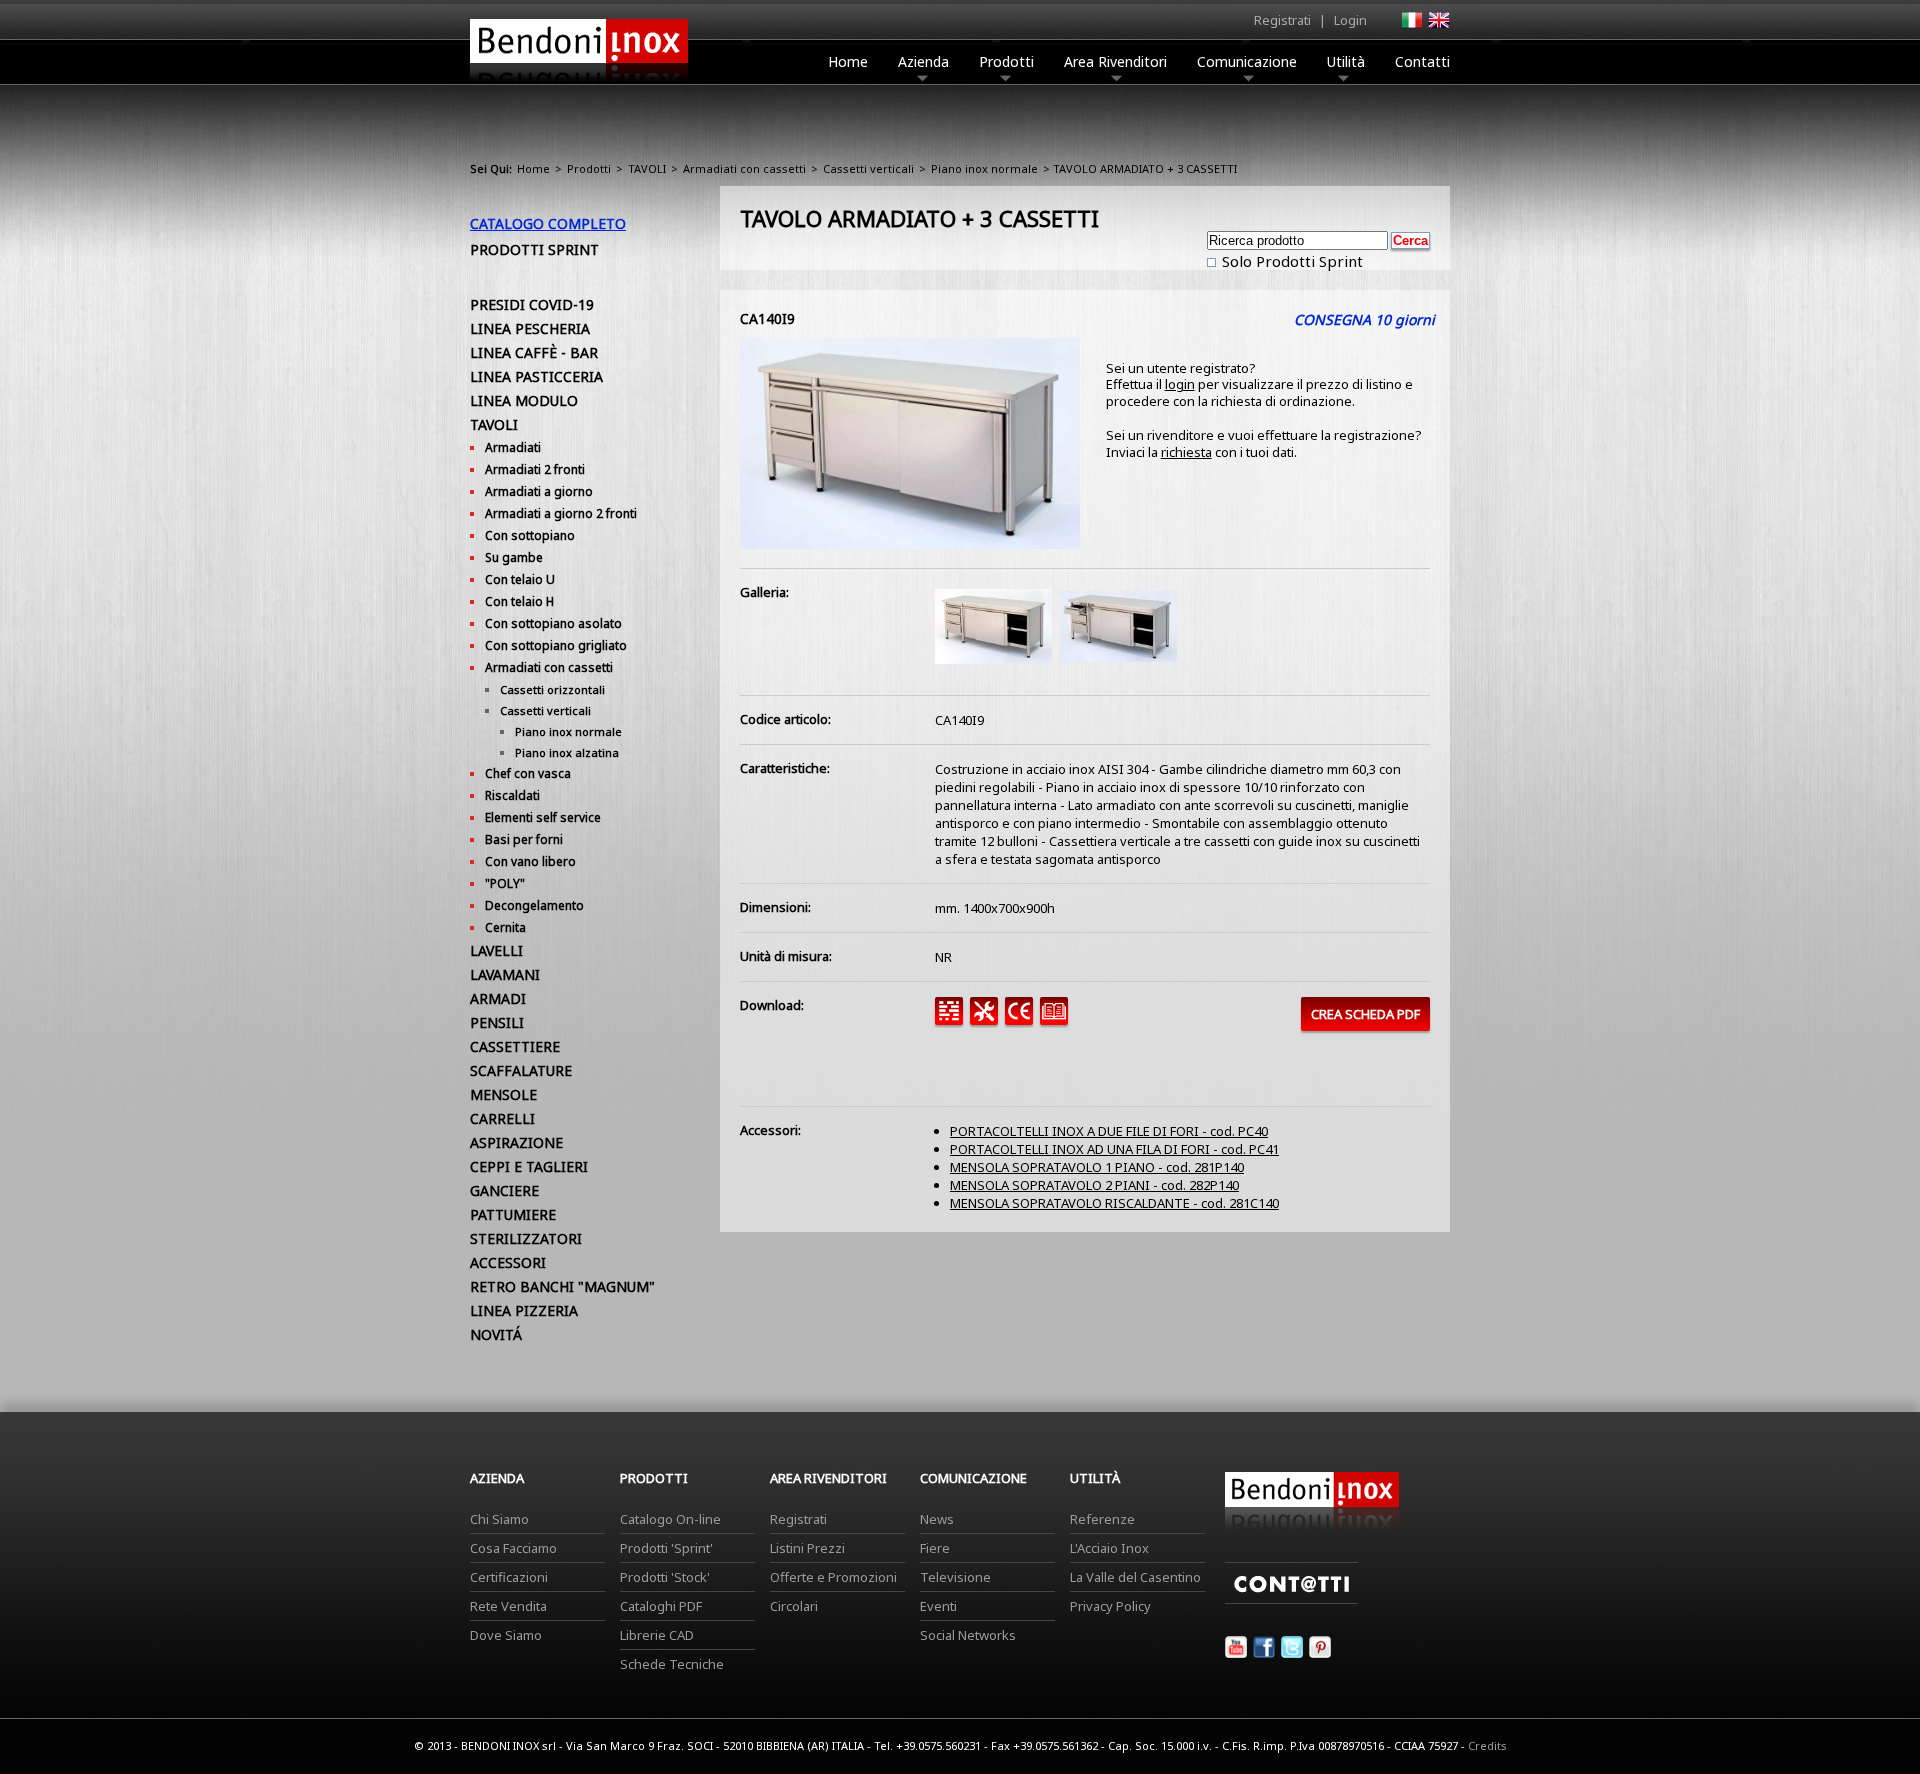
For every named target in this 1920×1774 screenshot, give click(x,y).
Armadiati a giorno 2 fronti (561, 513)
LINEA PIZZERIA (524, 1310)
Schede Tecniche (672, 1664)
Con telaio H (519, 601)
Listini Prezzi (807, 1548)
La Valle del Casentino (1135, 1577)
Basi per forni (524, 839)
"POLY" (505, 883)
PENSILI (497, 1022)
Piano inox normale (984, 168)
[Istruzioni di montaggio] (987, 1020)
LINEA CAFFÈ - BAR (534, 352)
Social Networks (968, 1635)
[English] (1438, 26)
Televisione (955, 1577)
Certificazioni (509, 1577)
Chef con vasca (528, 773)
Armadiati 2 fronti (535, 469)
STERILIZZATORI (526, 1238)
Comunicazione (1247, 61)
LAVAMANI (505, 974)
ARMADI (498, 998)
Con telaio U (520, 579)
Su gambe (514, 557)
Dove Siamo (506, 1635)
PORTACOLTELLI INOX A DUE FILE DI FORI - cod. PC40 (1109, 1131)
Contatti (1422, 61)
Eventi (938, 1606)
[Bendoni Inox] (579, 86)
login (1180, 384)
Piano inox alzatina (567, 752)
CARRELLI (502, 1118)
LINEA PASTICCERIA (536, 376)
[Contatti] (1291, 1599)
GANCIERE (504, 1190)
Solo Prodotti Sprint (1290, 261)
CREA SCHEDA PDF (1365, 1014)
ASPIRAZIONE (516, 1142)
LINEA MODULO (524, 400)
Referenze (1102, 1519)
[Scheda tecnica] (952, 1020)
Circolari (794, 1606)
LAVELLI (496, 950)
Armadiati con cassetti (744, 168)
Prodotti (1006, 61)
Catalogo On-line (670, 1519)
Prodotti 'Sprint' (666, 1548)
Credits (1487, 1745)
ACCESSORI (508, 1262)
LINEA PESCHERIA (530, 328)
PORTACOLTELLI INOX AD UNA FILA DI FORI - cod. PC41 (1114, 1149)
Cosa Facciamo (513, 1548)
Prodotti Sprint (534, 249)
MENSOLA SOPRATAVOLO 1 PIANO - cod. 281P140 (1097, 1167)
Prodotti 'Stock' (665, 1577)
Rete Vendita (508, 1606)
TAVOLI (647, 168)
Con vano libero (530, 861)
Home (848, 61)
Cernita (505, 927)
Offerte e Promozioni (833, 1577)
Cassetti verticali (868, 168)
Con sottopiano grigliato (556, 645)
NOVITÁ (496, 1334)
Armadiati (513, 447)
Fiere (935, 1548)
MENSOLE (503, 1094)
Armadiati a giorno (539, 491)
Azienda (923, 61)
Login (1350, 20)
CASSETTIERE (515, 1046)
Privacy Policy (1110, 1606)
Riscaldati (512, 795)
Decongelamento (534, 905)
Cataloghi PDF (661, 1606)
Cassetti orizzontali (552, 689)
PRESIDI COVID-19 (532, 304)
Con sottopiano (530, 535)
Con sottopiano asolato (553, 623)
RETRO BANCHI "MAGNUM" (562, 1286)
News (937, 1519)
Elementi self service (543, 817)
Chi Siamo (499, 1519)
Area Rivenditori (1115, 61)
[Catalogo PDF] (1057, 1020)
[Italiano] (1411, 26)
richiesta (1186, 452)
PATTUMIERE (513, 1214)
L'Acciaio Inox (1109, 1548)
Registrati (1282, 20)
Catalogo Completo (548, 223)
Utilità (1346, 61)
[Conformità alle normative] (1022, 1020)
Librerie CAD (657, 1635)
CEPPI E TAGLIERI (529, 1166)
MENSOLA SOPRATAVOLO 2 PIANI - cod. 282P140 (1094, 1185)
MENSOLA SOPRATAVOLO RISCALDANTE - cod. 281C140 (1114, 1203)
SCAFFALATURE (521, 1070)
